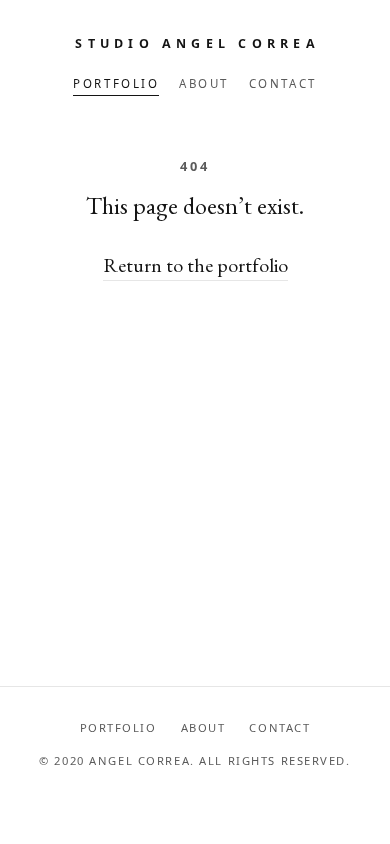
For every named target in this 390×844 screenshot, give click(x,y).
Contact (283, 83)
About (204, 83)
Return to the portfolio (195, 265)
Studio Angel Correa (197, 43)
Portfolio (116, 83)
